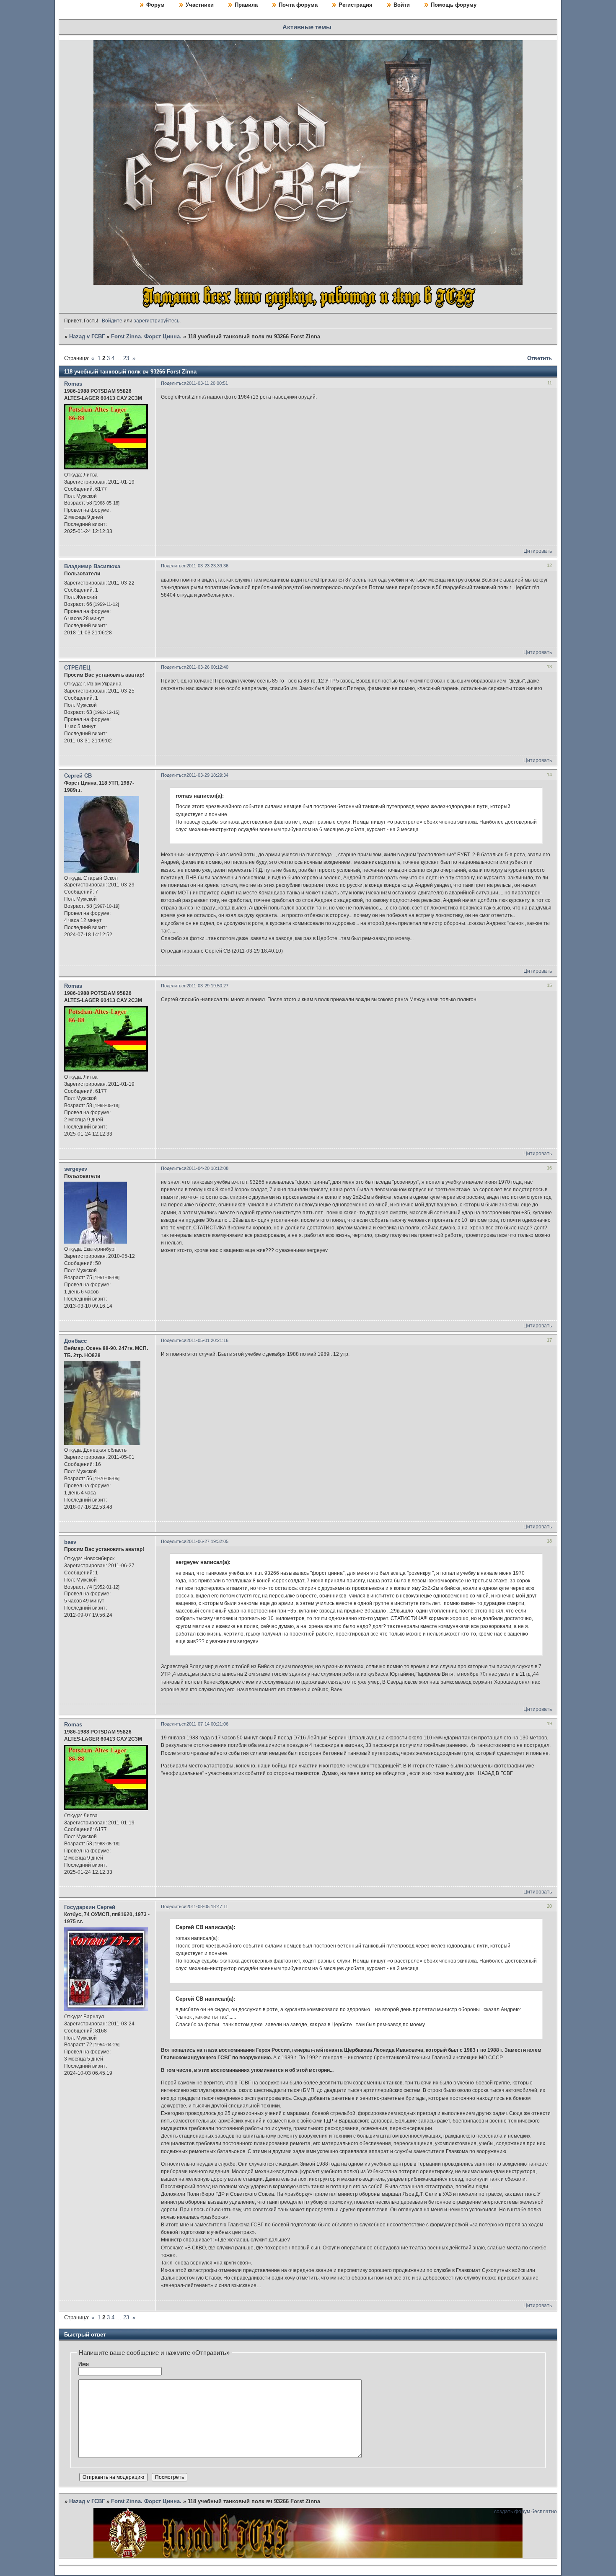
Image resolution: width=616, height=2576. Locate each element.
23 (126, 358)
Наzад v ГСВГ (87, 336)
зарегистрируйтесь (157, 321)
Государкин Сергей (90, 1907)
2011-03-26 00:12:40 (207, 667)
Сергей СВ (78, 776)
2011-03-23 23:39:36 (207, 566)
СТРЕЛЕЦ (77, 668)
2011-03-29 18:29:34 (207, 775)
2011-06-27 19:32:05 (207, 1541)
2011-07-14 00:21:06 (207, 1724)
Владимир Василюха (92, 566)
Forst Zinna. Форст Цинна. (146, 336)
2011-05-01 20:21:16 (207, 1340)
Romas (73, 384)
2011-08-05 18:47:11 (207, 1906)
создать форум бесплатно (525, 2512)
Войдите (112, 321)
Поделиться (174, 383)
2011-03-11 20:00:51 (207, 383)
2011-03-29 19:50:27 (207, 986)
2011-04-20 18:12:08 (207, 1168)
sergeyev (76, 1169)
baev (70, 1542)
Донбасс (75, 1341)
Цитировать (538, 551)
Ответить (540, 358)
